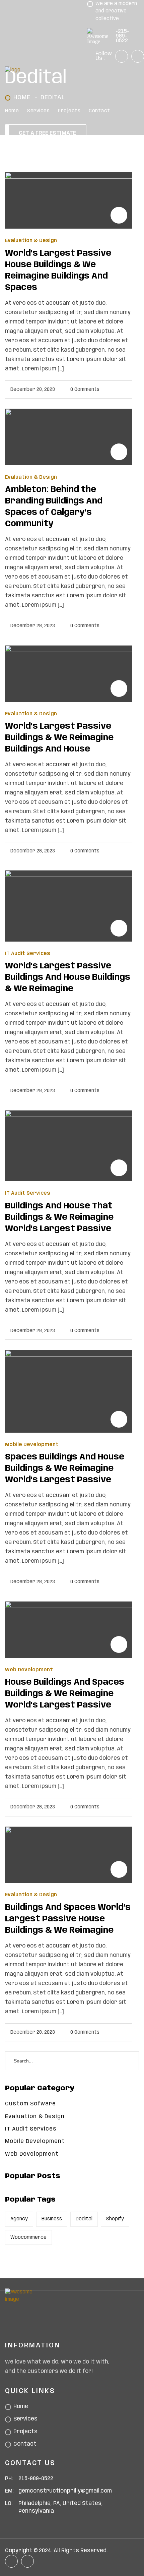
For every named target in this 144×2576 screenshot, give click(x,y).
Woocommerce (28, 2237)
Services (38, 111)
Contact (99, 111)
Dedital (84, 2219)
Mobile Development (32, 1445)
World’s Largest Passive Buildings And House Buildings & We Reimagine (68, 978)
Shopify (115, 2219)
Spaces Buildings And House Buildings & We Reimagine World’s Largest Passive (65, 1469)
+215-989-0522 (123, 36)
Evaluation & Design (31, 241)
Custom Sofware (30, 2104)
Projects (69, 111)
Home (12, 111)
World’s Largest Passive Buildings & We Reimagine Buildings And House (59, 738)
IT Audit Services (28, 954)
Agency (19, 2219)
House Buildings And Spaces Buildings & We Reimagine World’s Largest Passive (65, 1694)
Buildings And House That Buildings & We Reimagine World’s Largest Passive (59, 1218)
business (52, 2219)
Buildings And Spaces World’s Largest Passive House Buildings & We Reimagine (68, 1919)
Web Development (29, 1670)
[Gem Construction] (44, 70)
